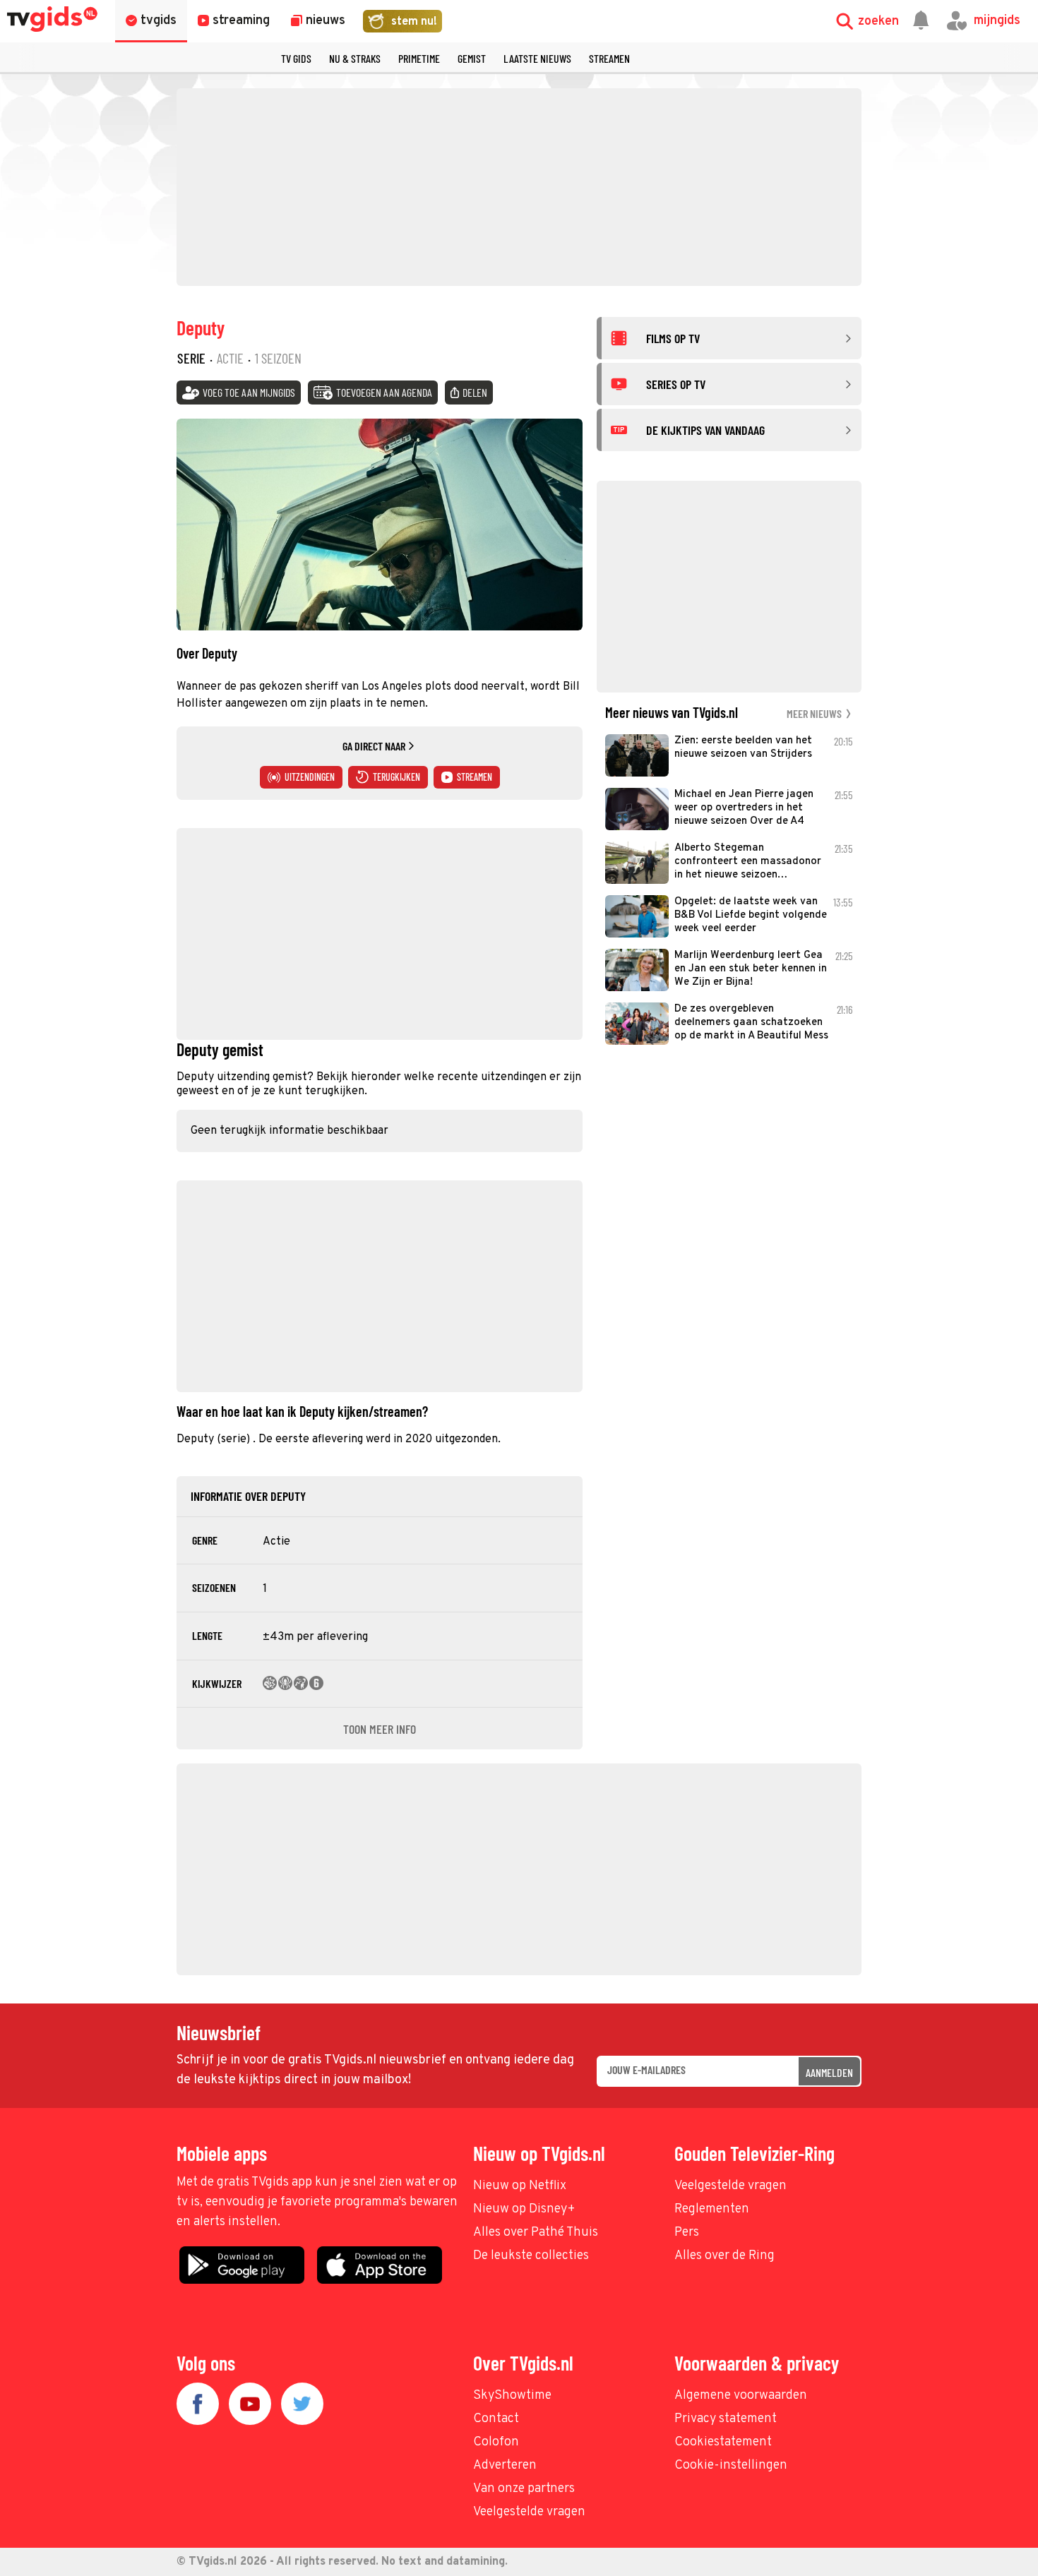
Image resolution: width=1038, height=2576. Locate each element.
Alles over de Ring (724, 2256)
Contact (496, 2419)
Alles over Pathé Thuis (536, 2233)
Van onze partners (524, 2489)
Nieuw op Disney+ (524, 2209)
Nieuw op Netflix (520, 2186)
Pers (687, 2233)
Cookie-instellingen (731, 2466)
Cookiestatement (723, 2442)
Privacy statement (726, 2419)
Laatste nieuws (537, 58)
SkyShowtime (512, 2396)
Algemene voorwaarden (741, 2396)
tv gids (296, 58)
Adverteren (505, 2466)
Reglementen (712, 2209)
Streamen (609, 58)
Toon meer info (380, 1729)
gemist (472, 58)
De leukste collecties (531, 2256)
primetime (419, 58)
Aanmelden (829, 2072)
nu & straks (355, 58)
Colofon (496, 2442)
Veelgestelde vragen (730, 2186)
